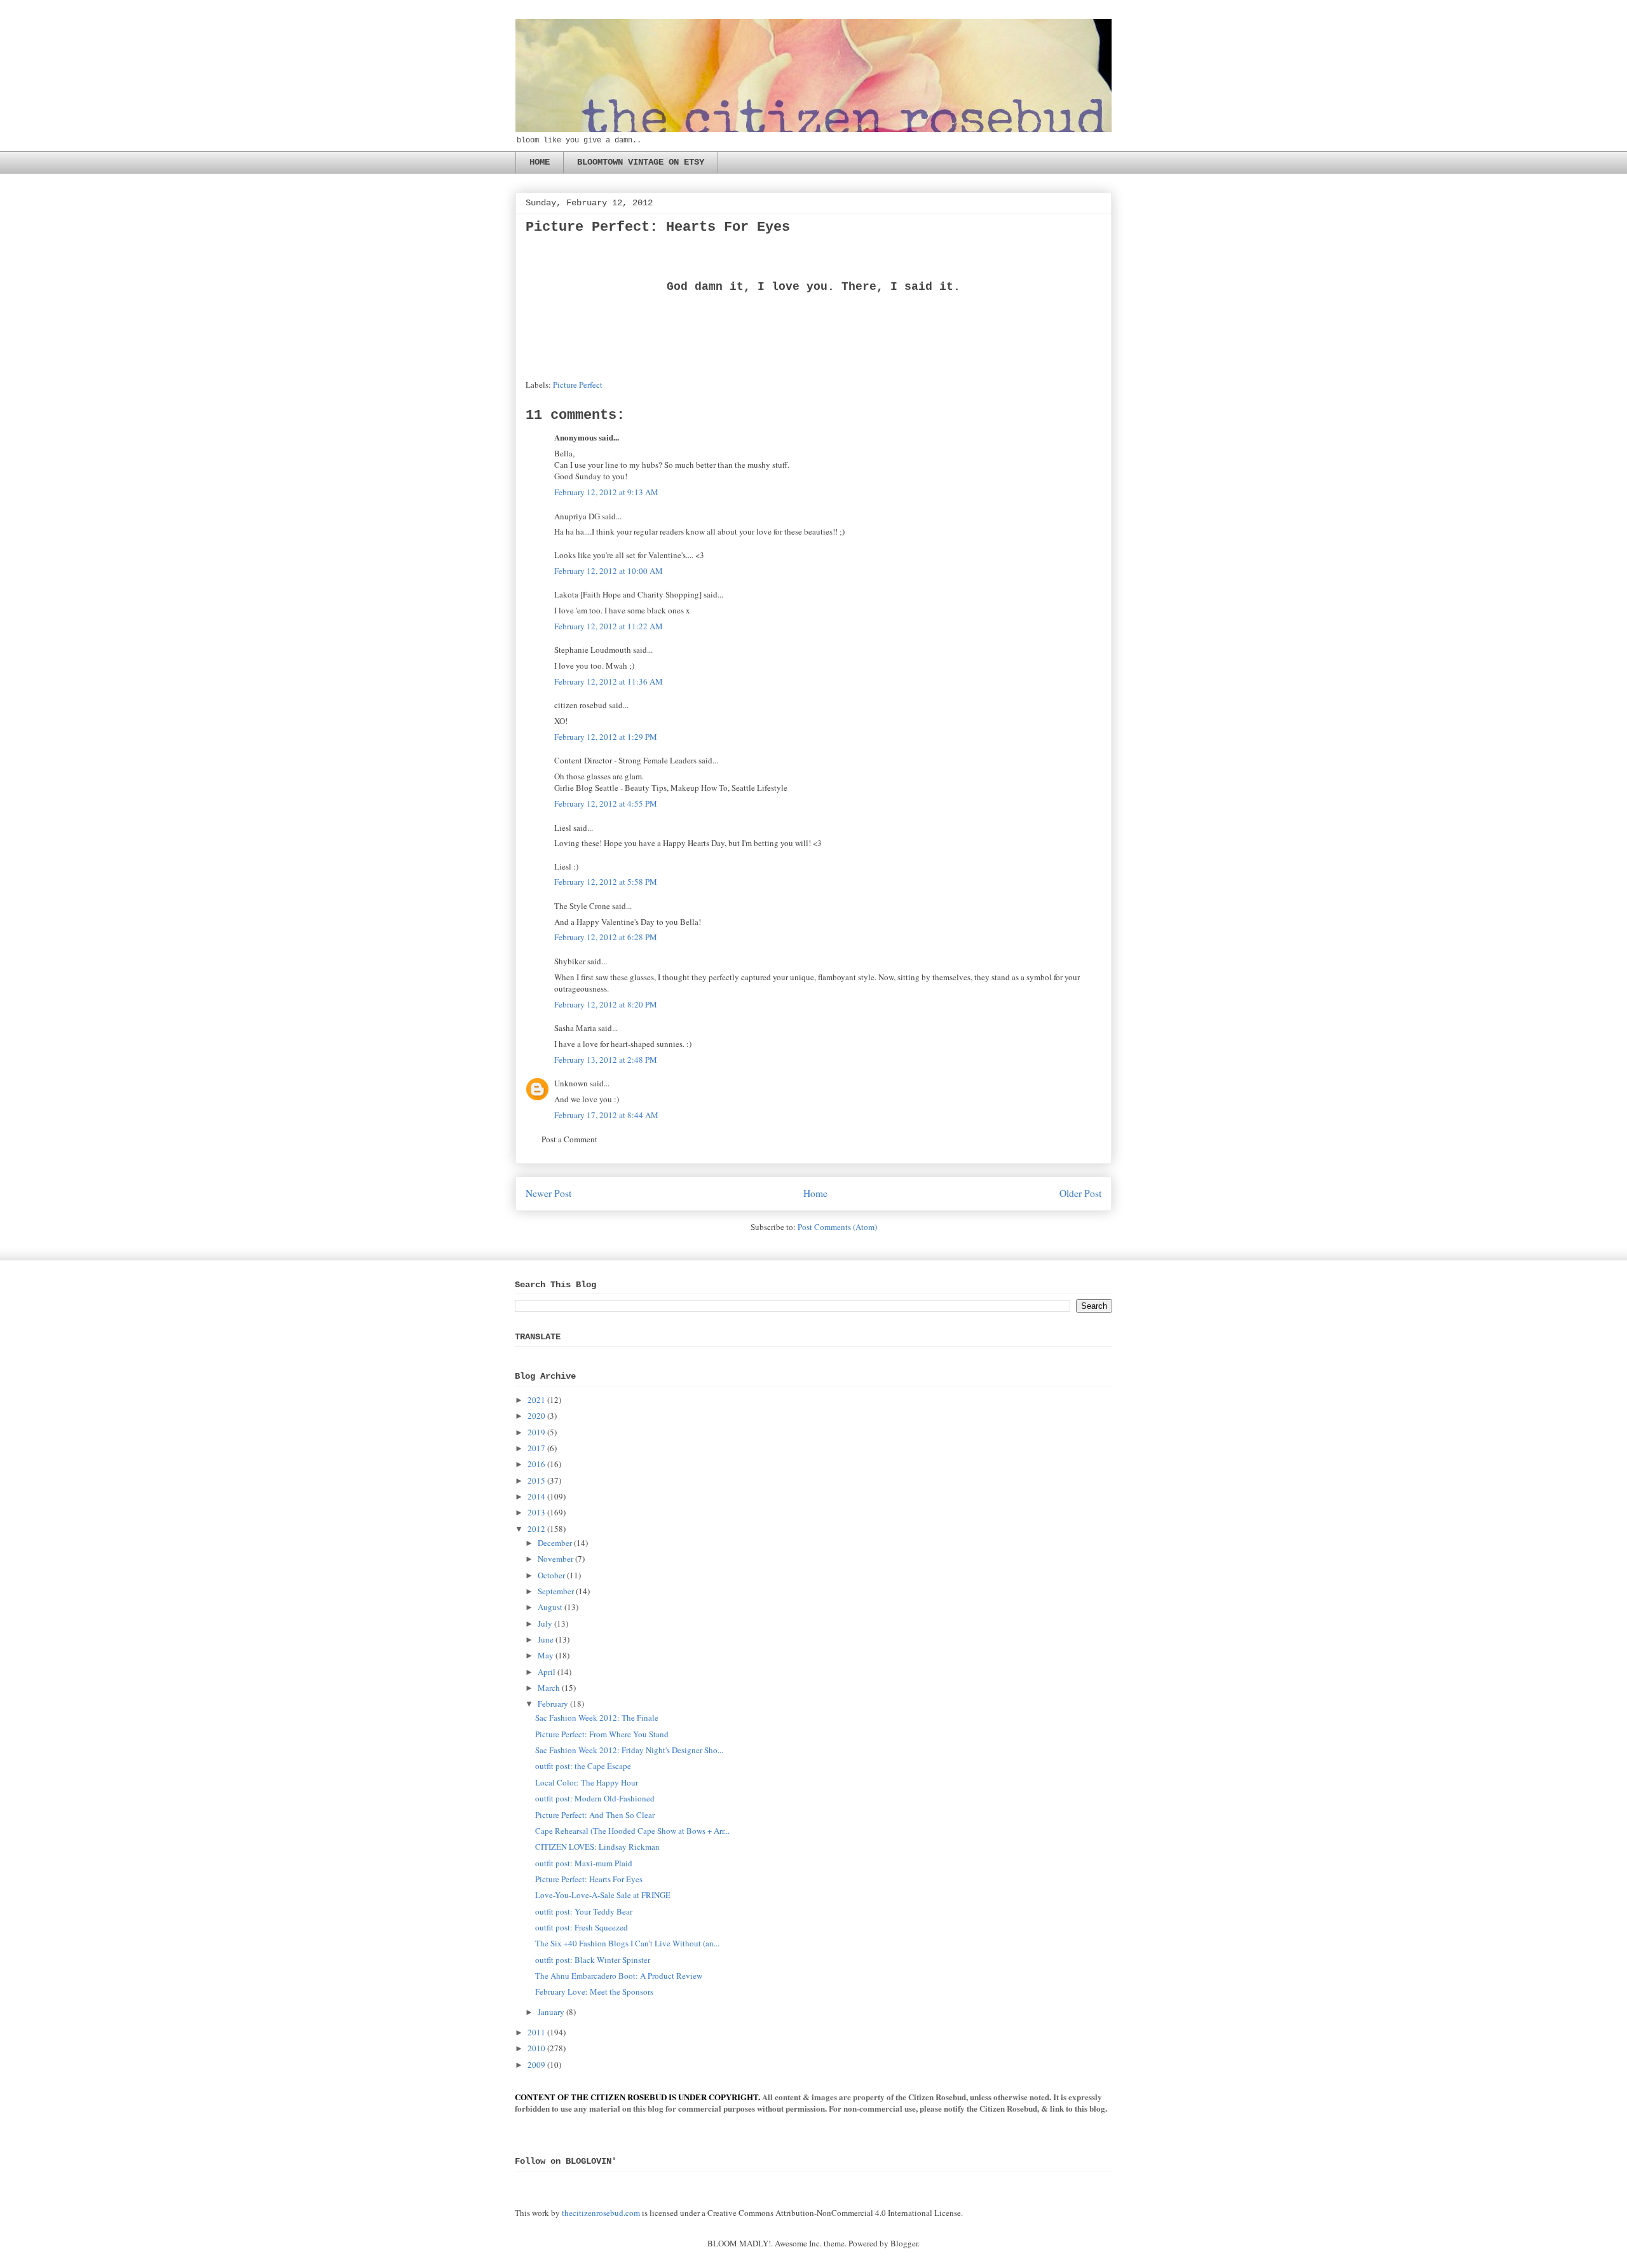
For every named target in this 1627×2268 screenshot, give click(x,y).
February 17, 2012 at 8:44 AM (606, 1115)
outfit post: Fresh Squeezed (582, 1927)
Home (815, 1193)
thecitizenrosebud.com (601, 2213)
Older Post (1080, 1193)
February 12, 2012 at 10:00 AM (609, 571)
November (555, 1559)
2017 (536, 1448)
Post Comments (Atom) (837, 1227)
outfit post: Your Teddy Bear (584, 1911)
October (551, 1575)
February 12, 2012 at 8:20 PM (606, 1004)
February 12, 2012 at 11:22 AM (609, 626)
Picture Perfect (578, 385)
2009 (536, 2065)
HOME (540, 162)
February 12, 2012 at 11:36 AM (609, 681)
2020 (536, 1416)
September (556, 1591)
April (547, 1672)
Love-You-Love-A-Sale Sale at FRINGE (603, 1895)
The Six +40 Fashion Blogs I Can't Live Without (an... (627, 1943)
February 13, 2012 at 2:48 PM (606, 1060)
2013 (536, 1512)
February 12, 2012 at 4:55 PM (606, 803)
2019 (536, 1432)
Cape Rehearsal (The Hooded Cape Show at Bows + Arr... (632, 1831)
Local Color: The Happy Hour (587, 1782)
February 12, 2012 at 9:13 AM (606, 492)
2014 (536, 1496)
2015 (536, 1480)
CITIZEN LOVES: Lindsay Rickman (597, 1847)
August (550, 1607)
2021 (536, 1400)
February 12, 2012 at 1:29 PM (606, 737)
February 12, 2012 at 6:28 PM (606, 937)
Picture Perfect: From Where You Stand (602, 1734)
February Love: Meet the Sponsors (594, 1991)
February (553, 1704)
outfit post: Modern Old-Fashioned (595, 1798)
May (546, 1655)
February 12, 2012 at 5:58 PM (606, 882)
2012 (536, 1529)
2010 (536, 2048)
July (545, 1623)
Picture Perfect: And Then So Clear (595, 1815)
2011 (536, 2032)
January (551, 2012)
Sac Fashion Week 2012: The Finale (597, 1718)
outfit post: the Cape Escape (583, 1766)
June (546, 1639)
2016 (536, 1464)
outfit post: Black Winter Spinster (593, 1960)
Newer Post (548, 1193)
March (549, 1688)
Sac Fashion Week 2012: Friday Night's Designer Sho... (629, 1750)
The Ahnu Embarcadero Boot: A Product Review (619, 1976)
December (555, 1543)
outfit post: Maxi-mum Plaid (584, 1863)
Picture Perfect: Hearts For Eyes (589, 1879)
